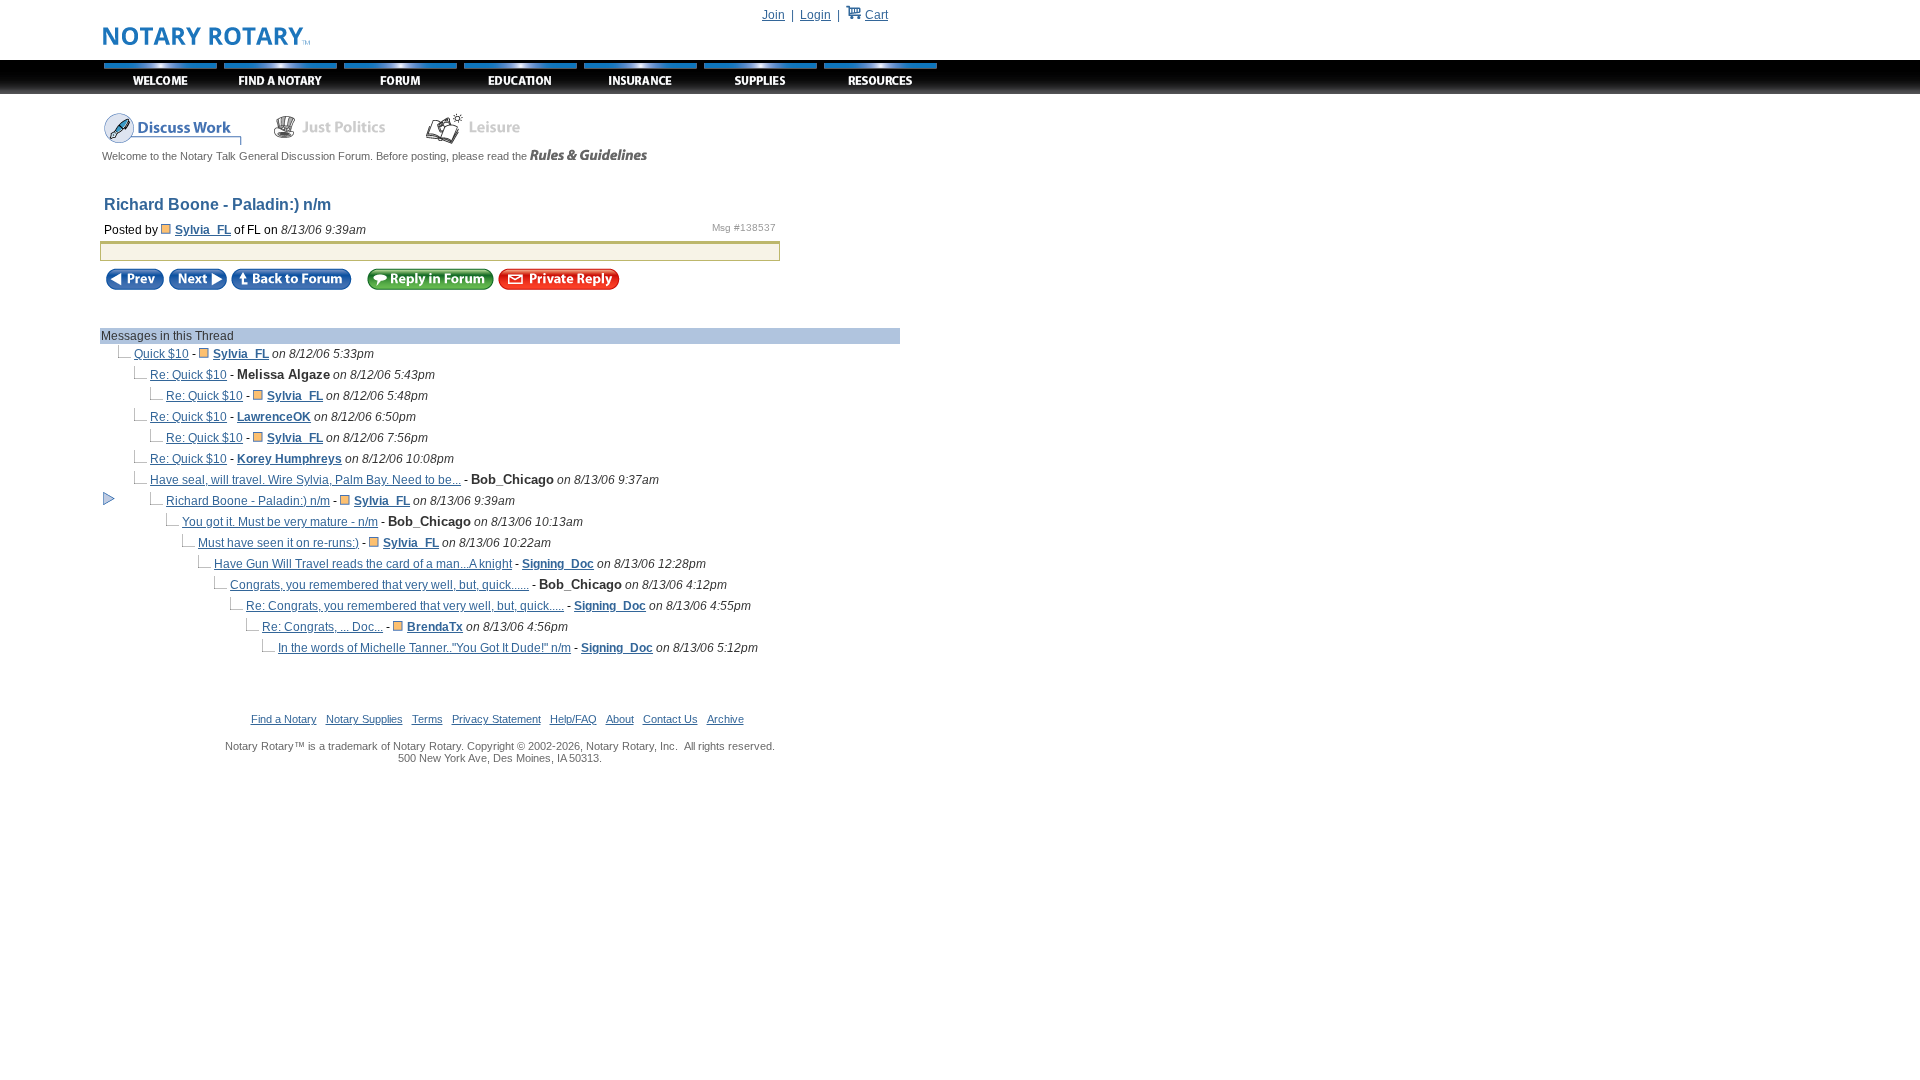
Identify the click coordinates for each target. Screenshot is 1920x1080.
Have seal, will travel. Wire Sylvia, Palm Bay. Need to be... (305, 480)
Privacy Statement (496, 719)
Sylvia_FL (203, 230)
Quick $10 (161, 354)
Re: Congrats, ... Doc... (322, 627)
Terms (427, 719)
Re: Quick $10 (188, 375)
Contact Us (670, 719)
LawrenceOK (274, 417)
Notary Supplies (364, 719)
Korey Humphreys (289, 459)
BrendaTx (435, 627)
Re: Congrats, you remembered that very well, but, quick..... (405, 606)
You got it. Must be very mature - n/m (280, 522)
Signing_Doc (558, 564)
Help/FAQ (573, 719)
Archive (725, 719)
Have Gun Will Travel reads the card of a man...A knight (363, 564)
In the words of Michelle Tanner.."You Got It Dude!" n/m (424, 648)
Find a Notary (284, 719)
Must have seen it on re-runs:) (278, 543)
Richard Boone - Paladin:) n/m (248, 501)
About (620, 719)
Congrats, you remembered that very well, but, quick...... (379, 585)
